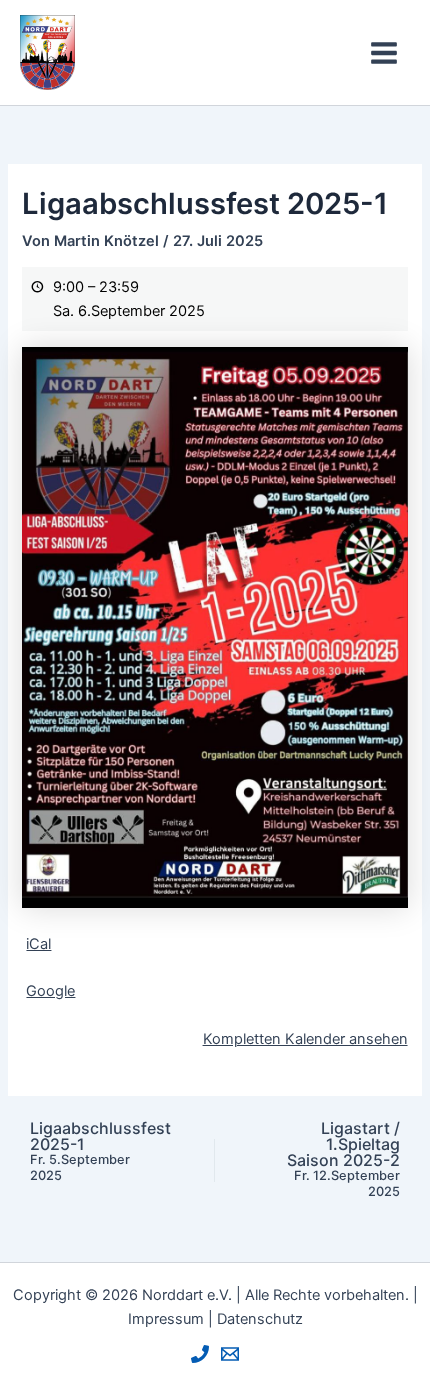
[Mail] (230, 1354)
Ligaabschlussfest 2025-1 (100, 1151)
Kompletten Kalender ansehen (305, 1039)
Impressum (166, 1319)
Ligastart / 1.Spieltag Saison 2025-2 (343, 1159)
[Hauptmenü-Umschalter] (384, 53)
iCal (38, 944)
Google (50, 991)
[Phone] (200, 1354)
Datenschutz (260, 1319)
